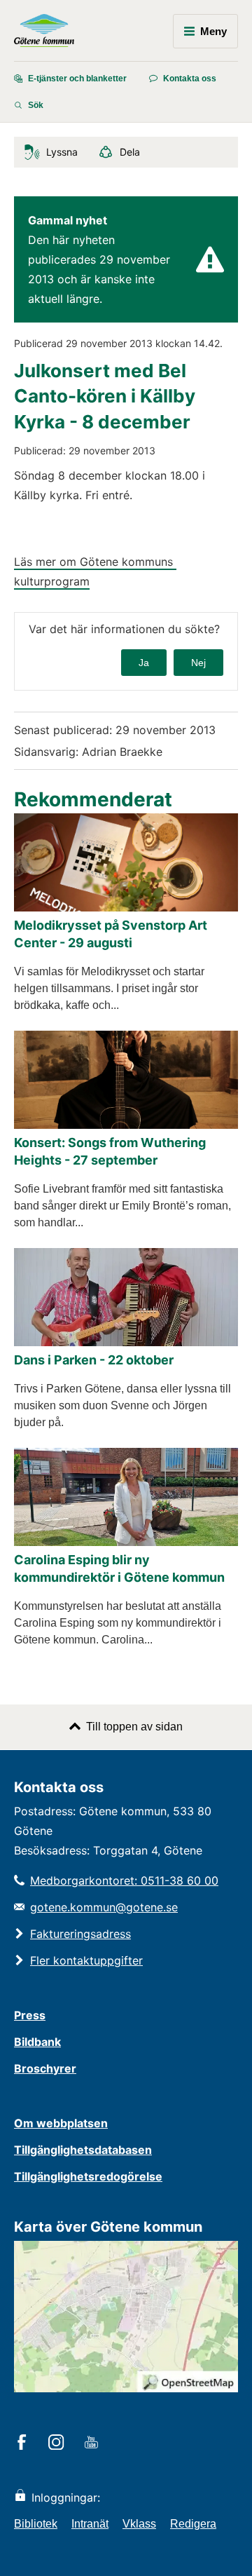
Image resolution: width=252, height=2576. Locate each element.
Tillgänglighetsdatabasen (83, 2150)
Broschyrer (45, 2068)
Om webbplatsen (61, 2123)
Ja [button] (144, 663)
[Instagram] (58, 2443)
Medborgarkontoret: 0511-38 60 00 (124, 1880)
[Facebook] (24, 2443)
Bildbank (37, 2042)
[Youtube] (93, 2443)
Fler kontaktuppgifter (86, 1960)
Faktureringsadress (80, 1934)
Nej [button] (198, 663)
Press (30, 2015)
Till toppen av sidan (134, 1727)
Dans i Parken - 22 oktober (94, 1360)
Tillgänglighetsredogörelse (88, 2176)
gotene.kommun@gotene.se (104, 1907)
